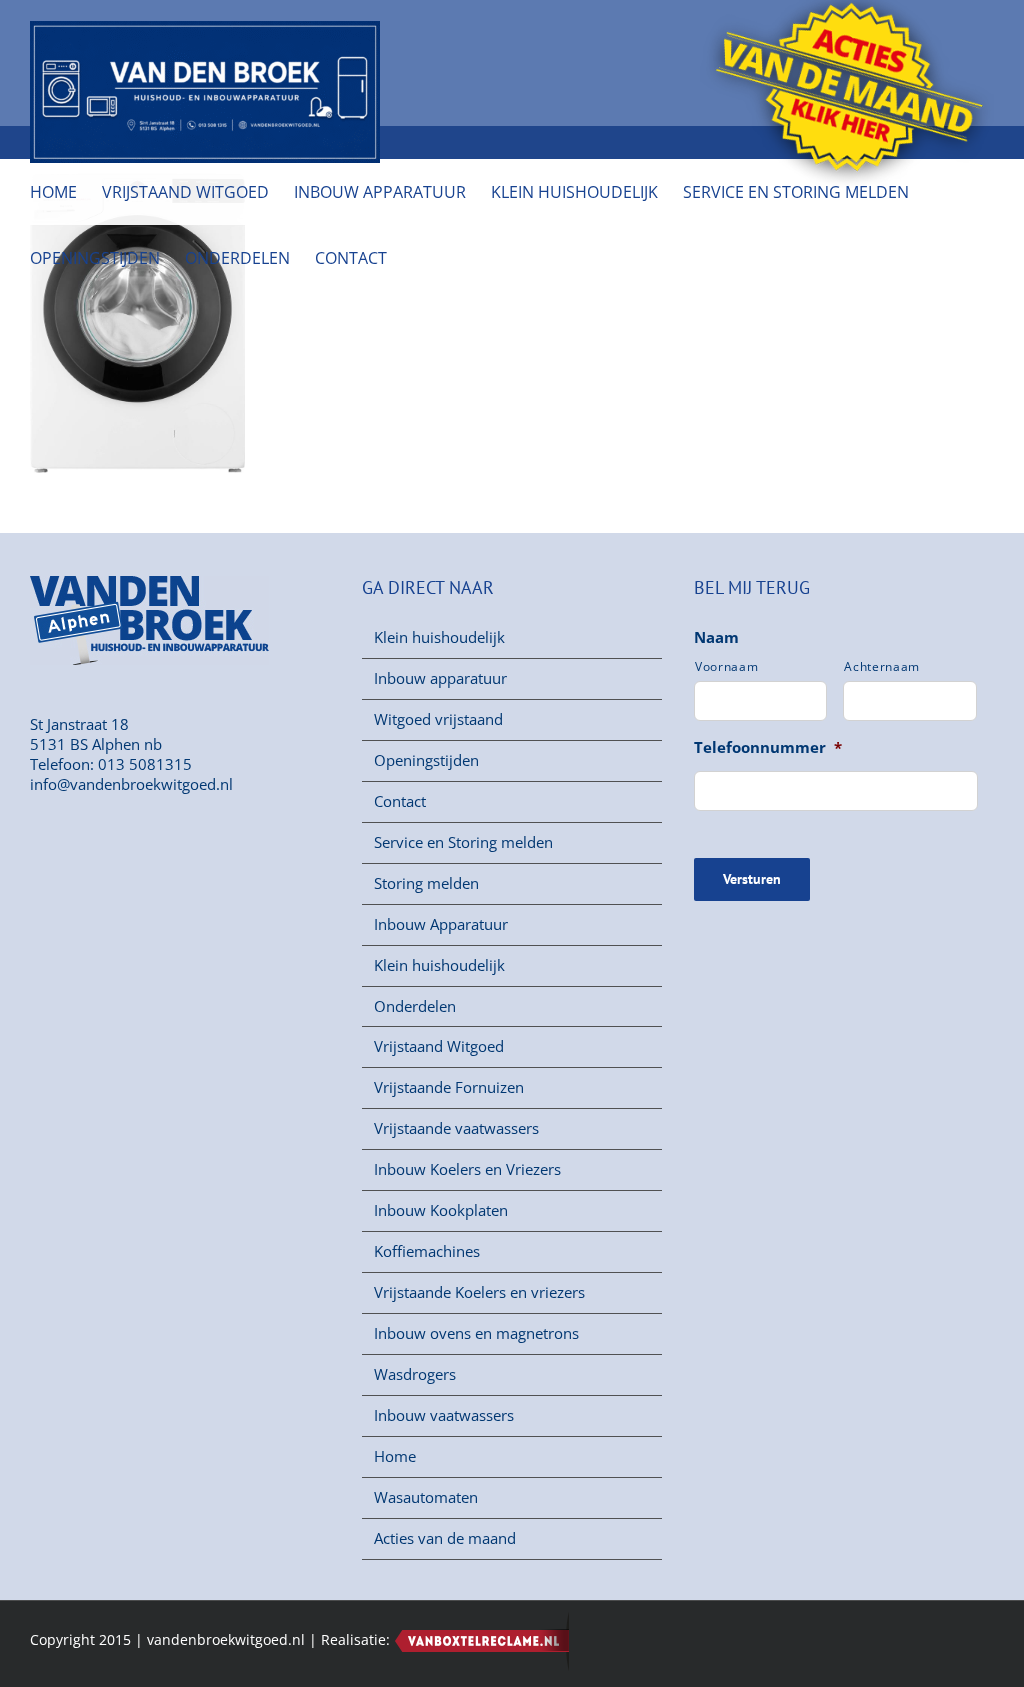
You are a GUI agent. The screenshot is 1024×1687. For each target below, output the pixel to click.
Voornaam (726, 667)
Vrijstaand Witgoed (439, 1046)
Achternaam (882, 667)
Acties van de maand (445, 1538)
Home (395, 1456)
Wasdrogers (415, 1374)
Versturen (752, 879)
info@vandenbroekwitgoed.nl (131, 784)
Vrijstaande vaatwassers (456, 1128)
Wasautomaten (426, 1497)
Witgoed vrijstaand (438, 719)
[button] (418, 258)
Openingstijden (426, 760)
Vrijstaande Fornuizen (449, 1087)
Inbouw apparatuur (440, 678)
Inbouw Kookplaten (441, 1210)
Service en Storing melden (463, 842)
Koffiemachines (427, 1251)
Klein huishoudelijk (439, 637)
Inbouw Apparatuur (441, 924)
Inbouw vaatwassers (444, 1415)
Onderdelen (415, 1006)
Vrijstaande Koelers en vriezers (479, 1292)
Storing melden (426, 883)
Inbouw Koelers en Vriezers (467, 1169)
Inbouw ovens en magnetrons (476, 1333)
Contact (400, 801)
